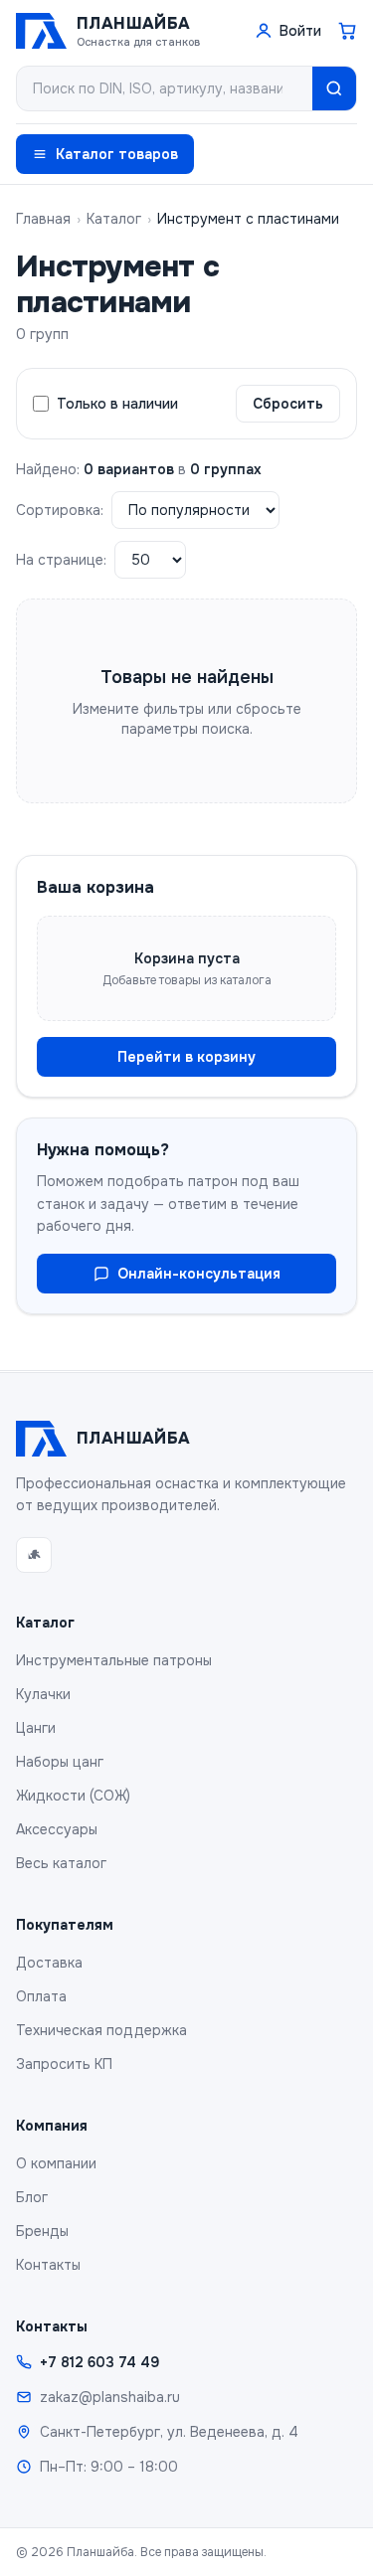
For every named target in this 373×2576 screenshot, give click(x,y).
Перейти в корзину (186, 1057)
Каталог (114, 219)
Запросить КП (64, 2064)
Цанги (36, 1728)
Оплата (41, 1996)
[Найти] (334, 88)
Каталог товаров (117, 154)
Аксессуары (57, 1829)
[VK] (34, 1555)
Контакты (48, 2265)
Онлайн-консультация (199, 1274)
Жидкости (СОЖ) (73, 1796)
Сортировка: (60, 510)
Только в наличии (117, 404)
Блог (32, 2197)
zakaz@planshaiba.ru (110, 2397)
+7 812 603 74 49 (99, 2362)
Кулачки (43, 1694)
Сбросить (288, 404)
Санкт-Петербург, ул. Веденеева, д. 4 (169, 2432)
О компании (56, 2163)
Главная (43, 219)
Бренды (42, 2231)
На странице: (61, 560)
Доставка (49, 1963)
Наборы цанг (60, 1762)
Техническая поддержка (101, 2030)
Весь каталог (61, 1863)
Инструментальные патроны (114, 1660)
